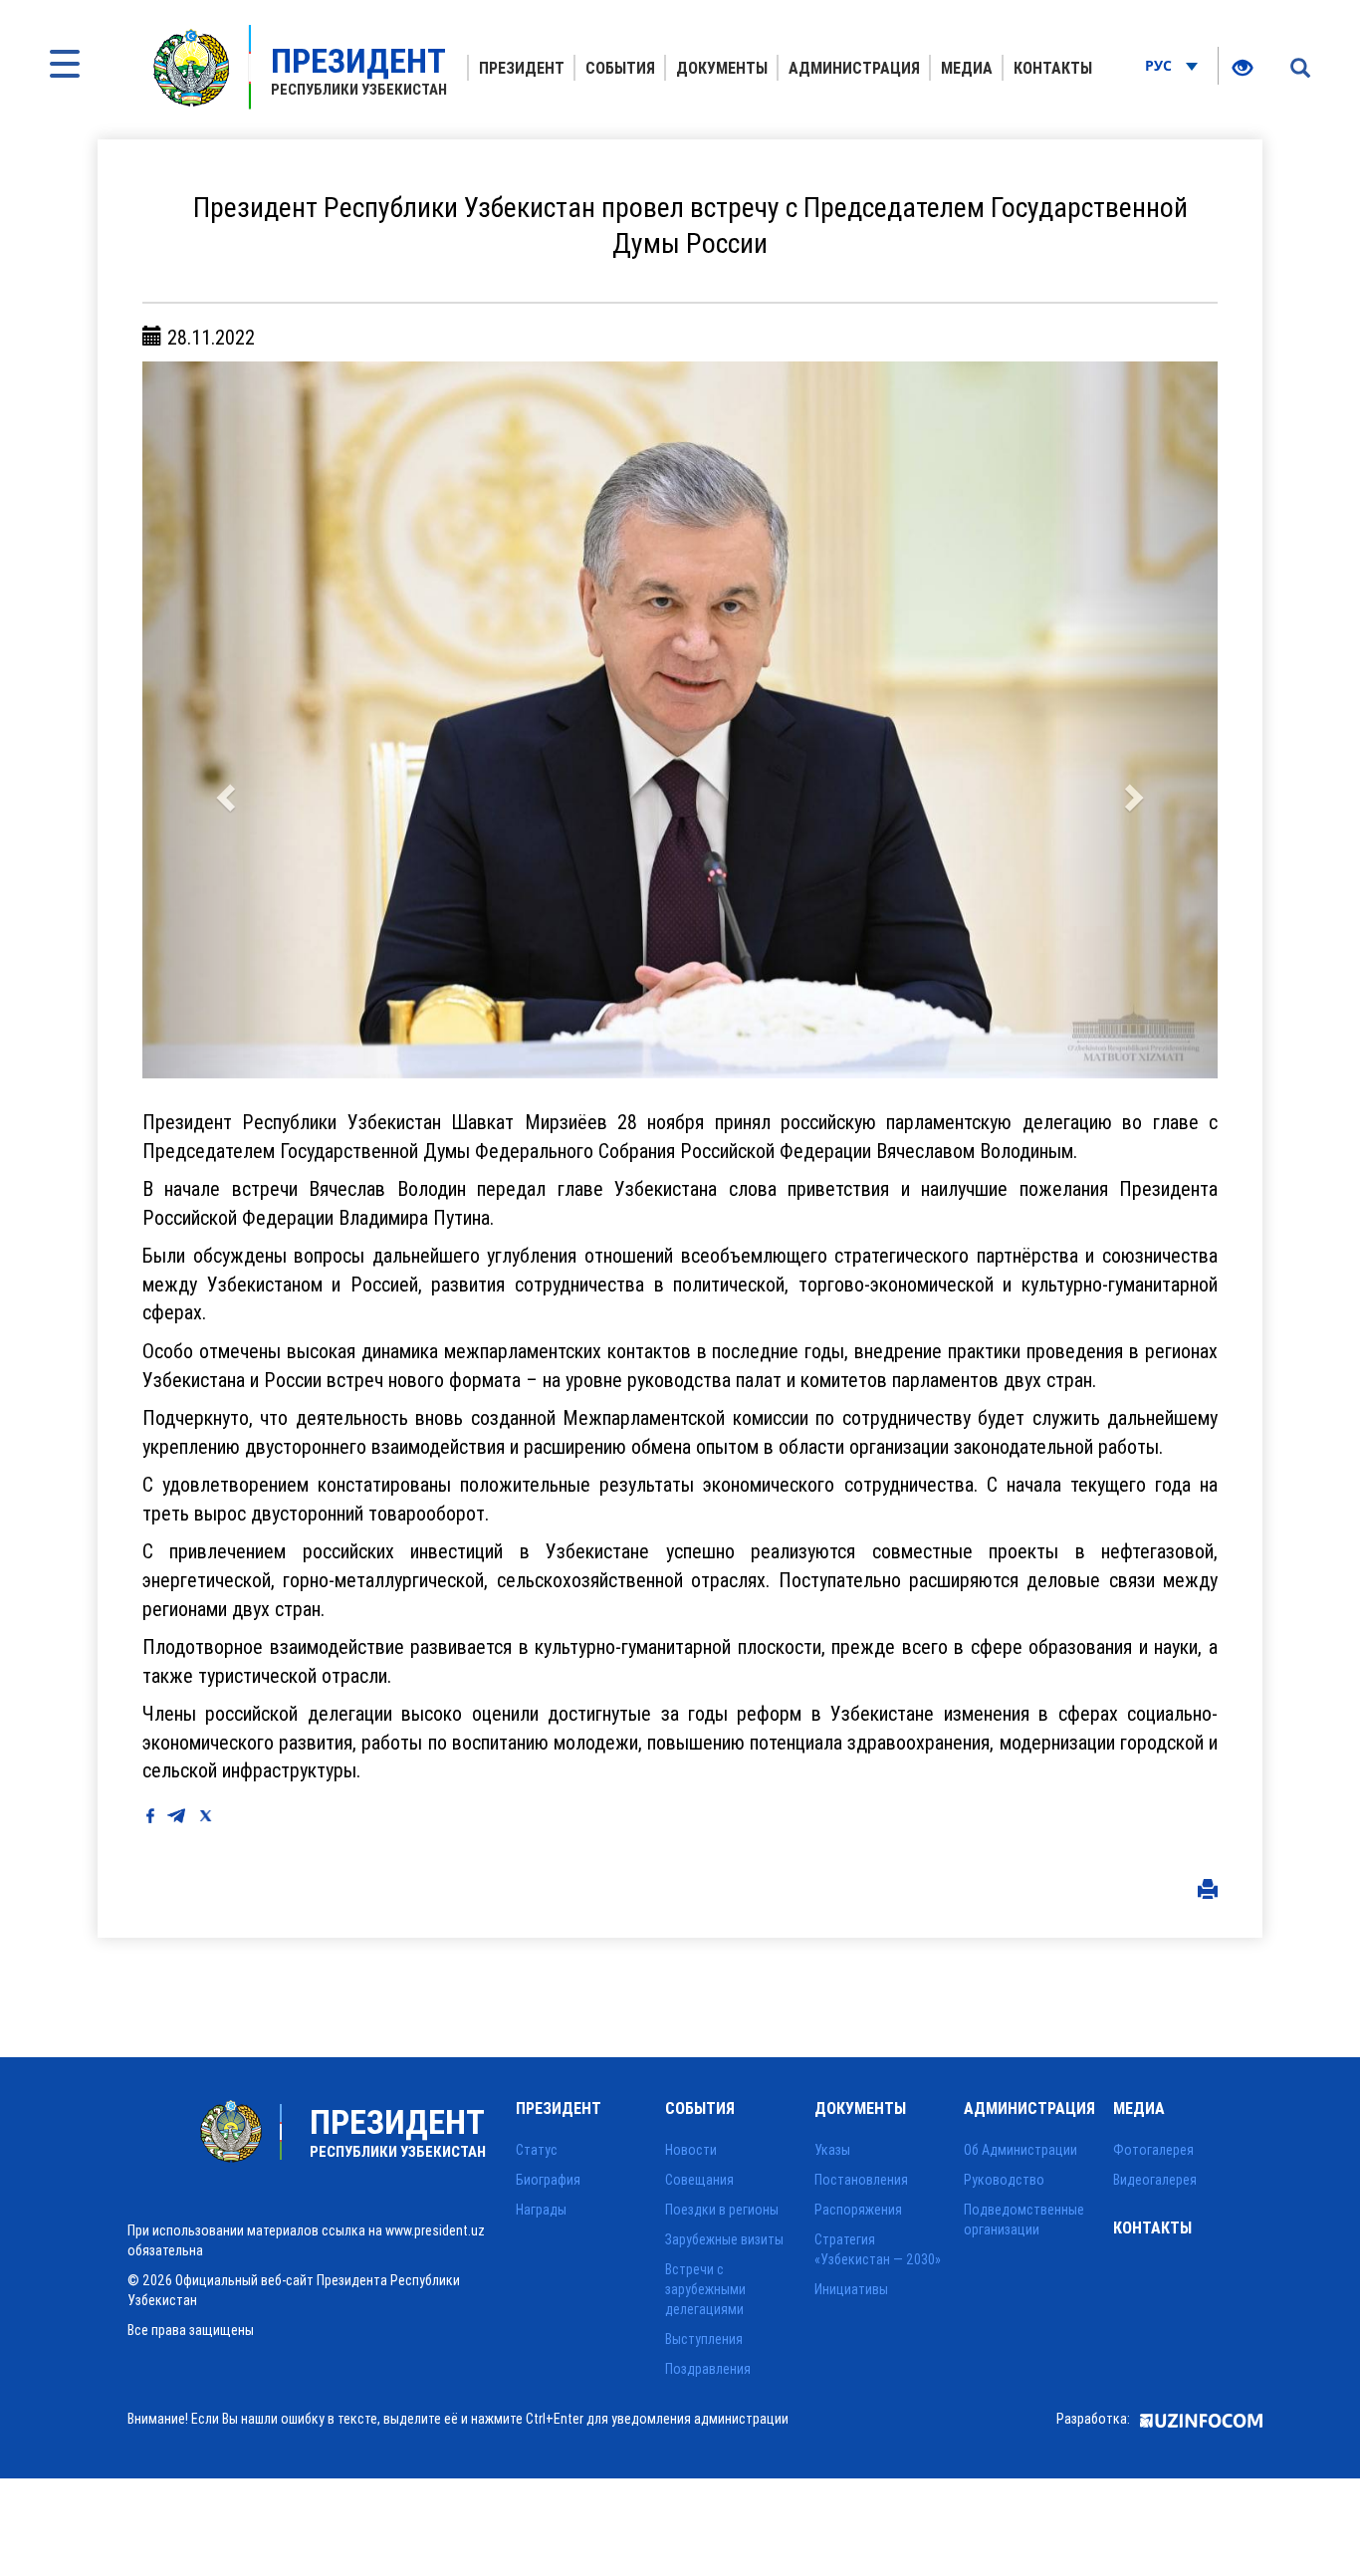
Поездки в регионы (722, 2210)
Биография (548, 2180)
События (620, 68)
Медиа (967, 68)
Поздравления (708, 2369)
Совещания (699, 2180)
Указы (832, 2150)
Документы (722, 68)
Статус (537, 2150)
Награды (541, 2210)
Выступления (704, 2339)
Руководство (1004, 2180)
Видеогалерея (1155, 2180)
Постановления (861, 2180)
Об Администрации (1020, 2150)
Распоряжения (858, 2210)
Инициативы (851, 2289)
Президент (522, 68)
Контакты (1053, 68)
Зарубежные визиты (724, 2239)
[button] (223, 720)
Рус (1160, 65)
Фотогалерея (1153, 2150)
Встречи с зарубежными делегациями (705, 2289)
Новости (691, 2150)
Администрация (854, 68)
